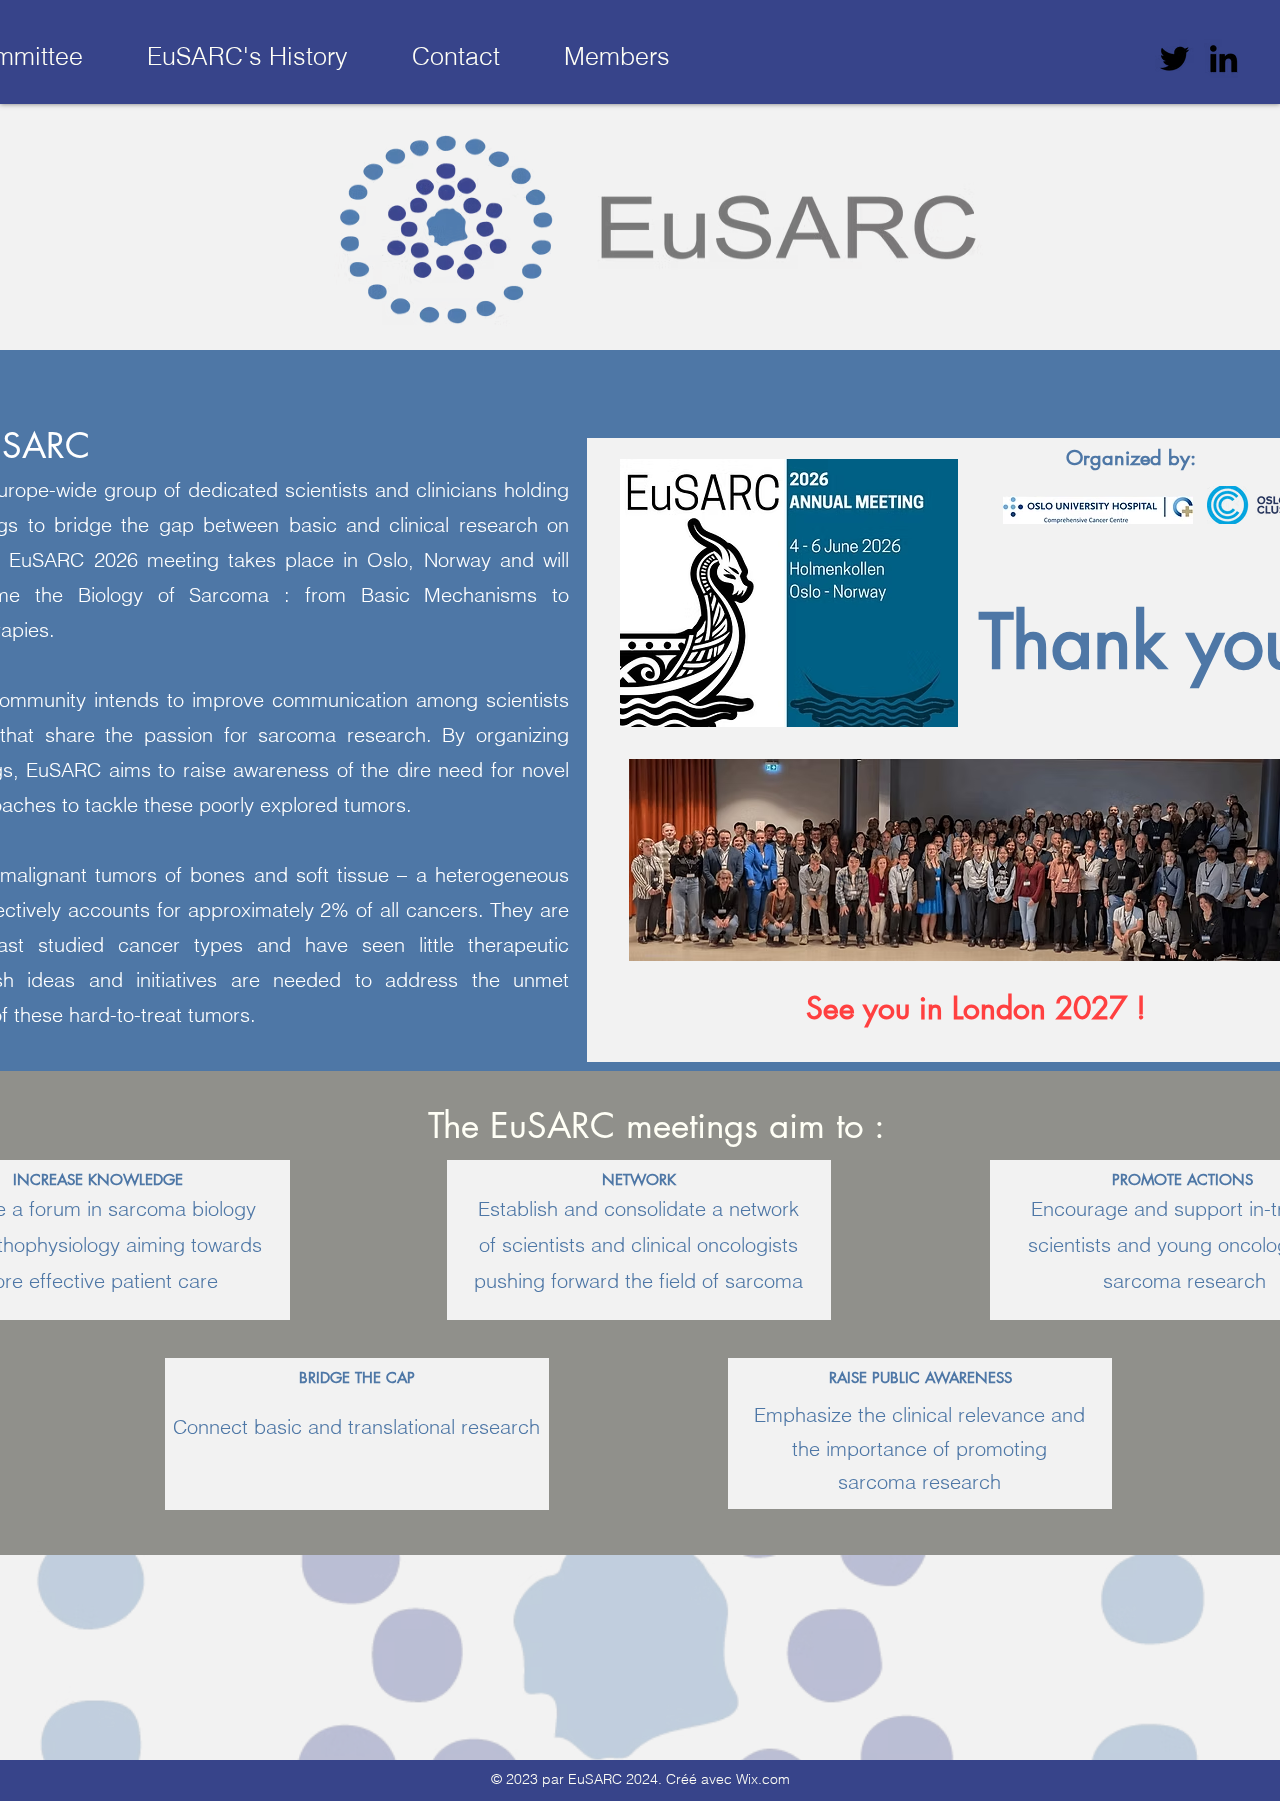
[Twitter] (1174, 58)
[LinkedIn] (1223, 58)
